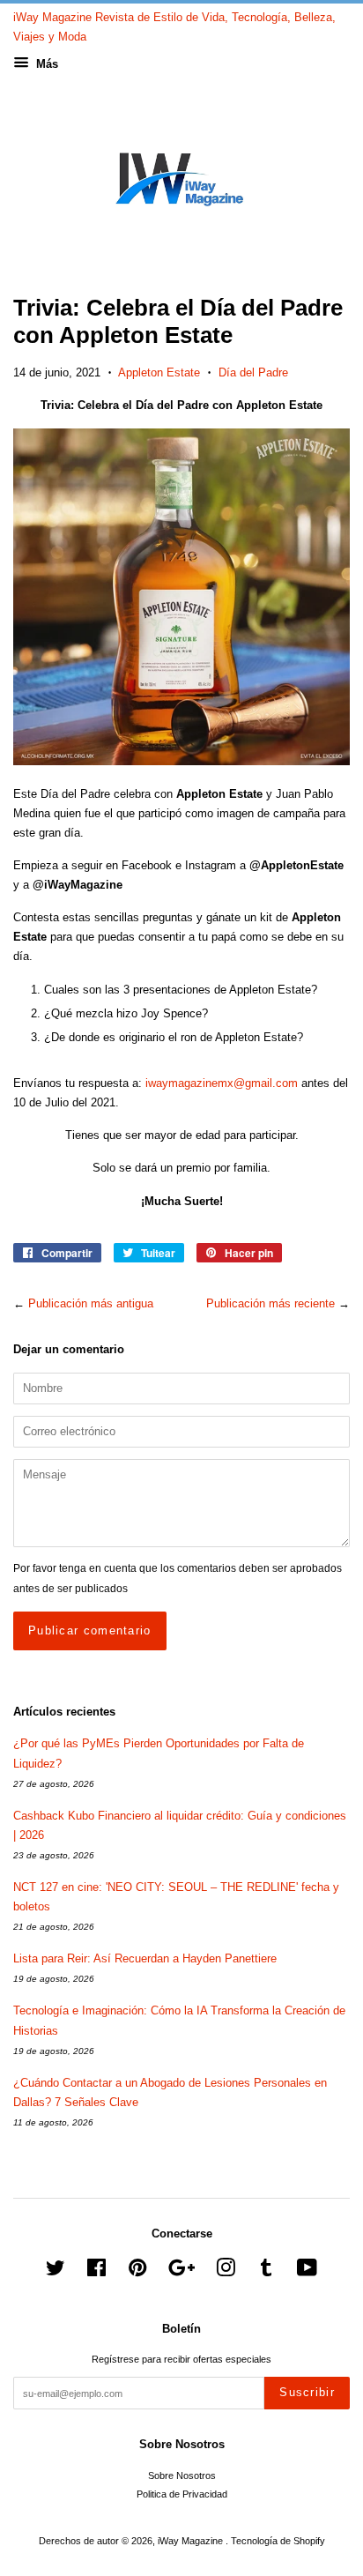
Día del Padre (253, 372)
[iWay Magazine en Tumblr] (266, 2272)
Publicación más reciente (270, 1303)
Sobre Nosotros (182, 2475)
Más (45, 64)
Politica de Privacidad (182, 2494)
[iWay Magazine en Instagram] (226, 2272)
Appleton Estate (159, 372)
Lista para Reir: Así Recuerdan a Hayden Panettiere (145, 1958)
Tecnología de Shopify (278, 2541)
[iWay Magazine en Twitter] (56, 2272)
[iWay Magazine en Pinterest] (137, 2272)
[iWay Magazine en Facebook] (96, 2272)
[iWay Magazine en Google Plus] (181, 2272)
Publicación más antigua (91, 1303)
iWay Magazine (192, 2541)
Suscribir (307, 2392)
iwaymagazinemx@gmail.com (222, 1083)
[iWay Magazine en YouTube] (307, 2272)
